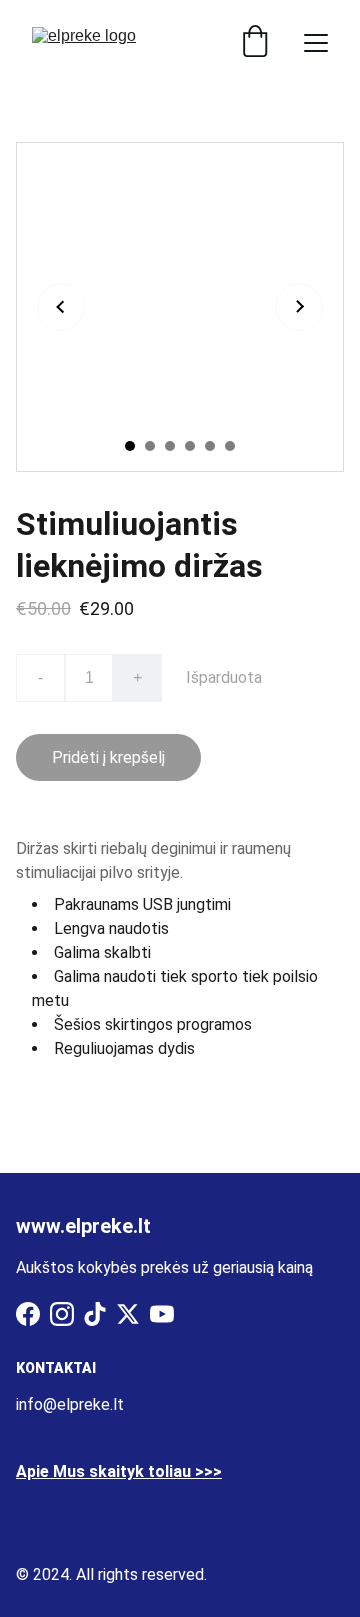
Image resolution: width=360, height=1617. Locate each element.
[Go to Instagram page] (62, 1314)
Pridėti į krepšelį (108, 757)
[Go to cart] (255, 43)
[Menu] (316, 43)
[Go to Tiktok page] (95, 1314)
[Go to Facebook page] (28, 1314)
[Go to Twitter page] (128, 1314)
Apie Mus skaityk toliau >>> (119, 1471)
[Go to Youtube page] (162, 1314)
